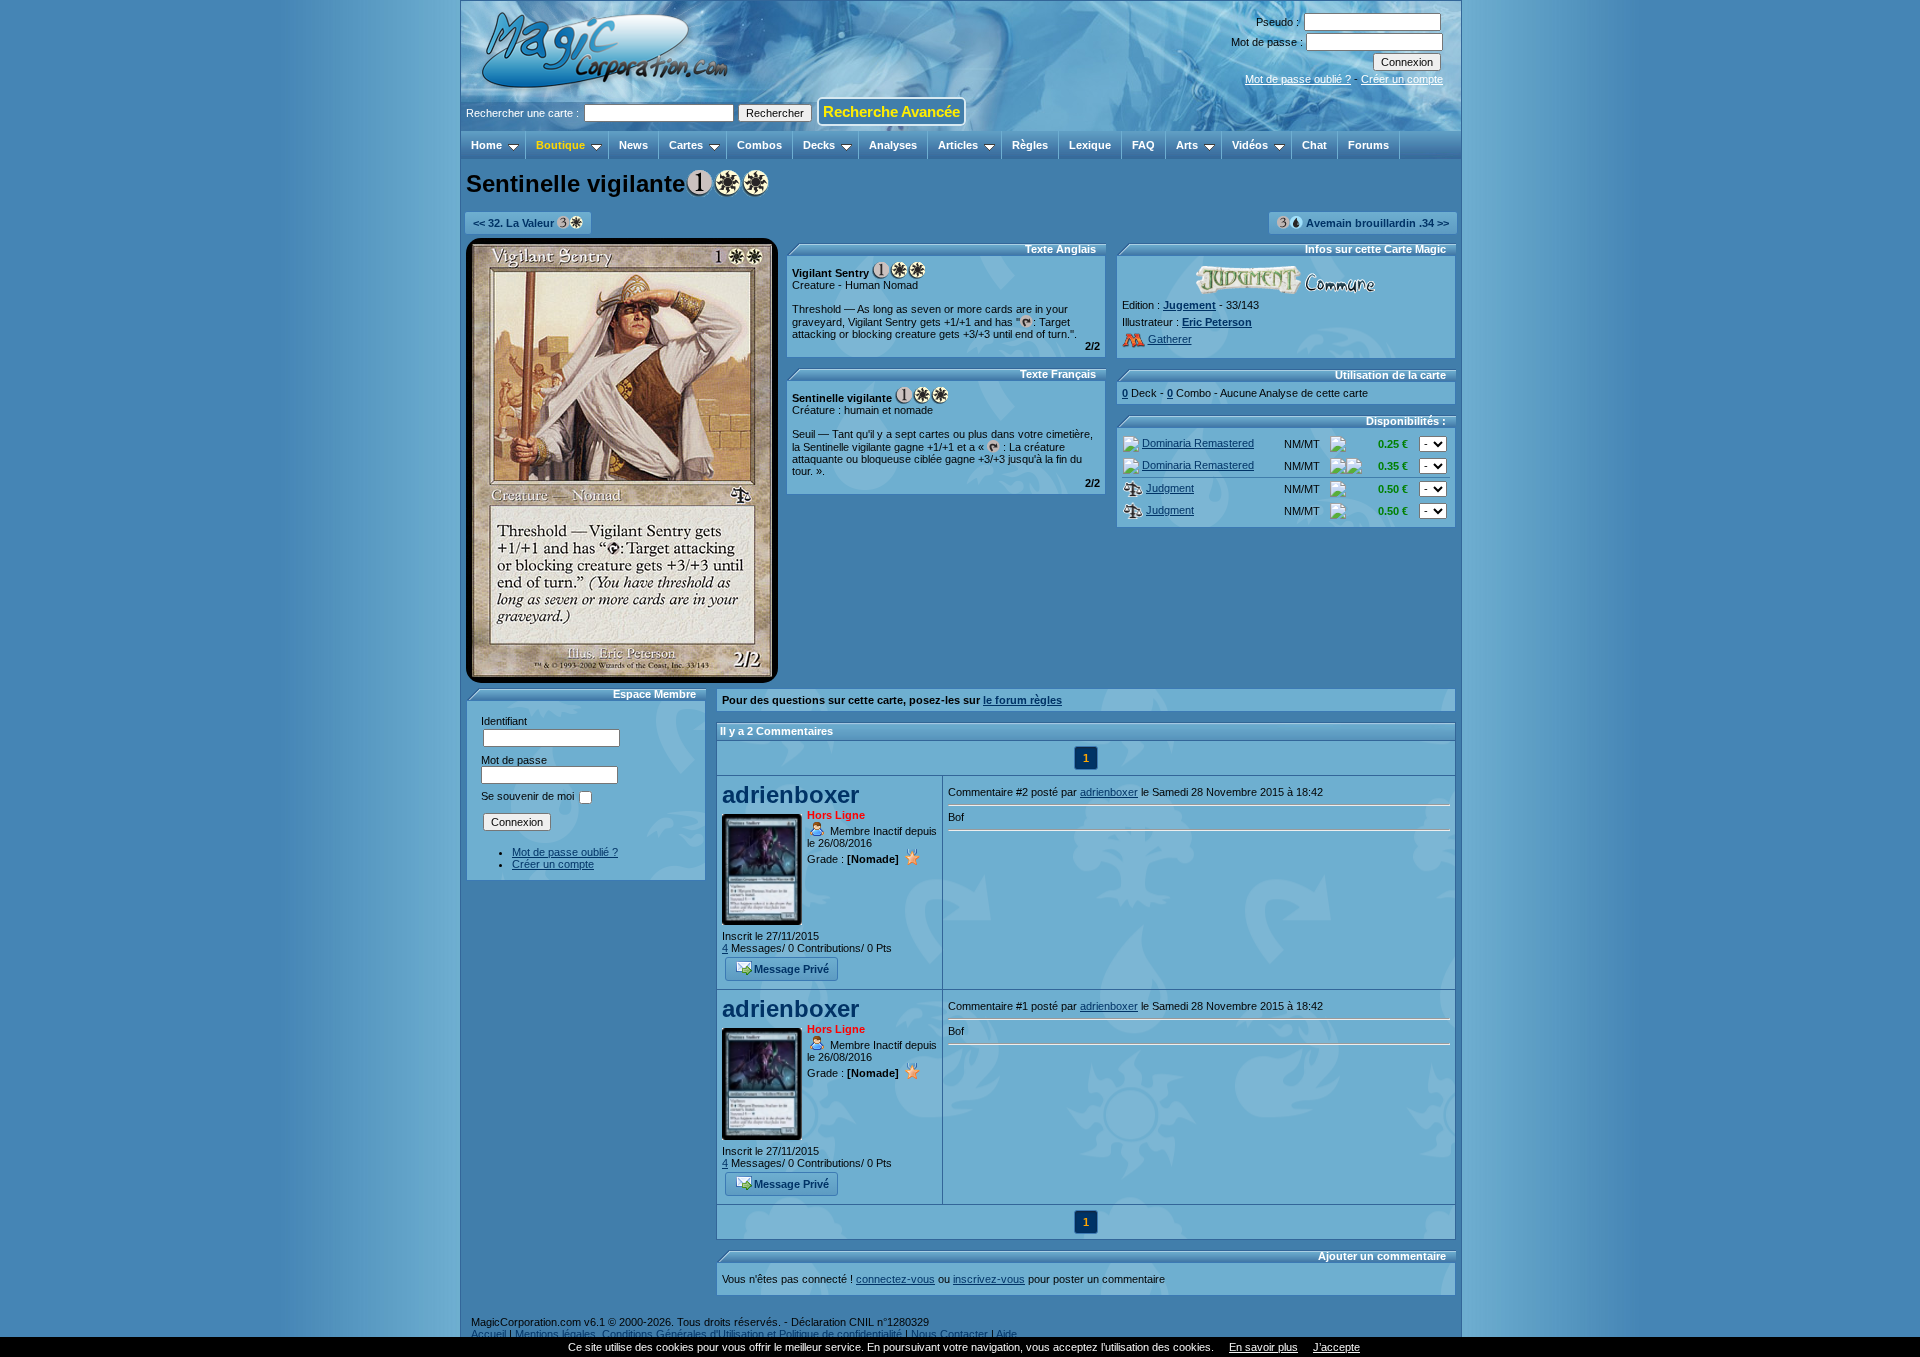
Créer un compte (1402, 79)
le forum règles (1022, 700)
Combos (759, 145)
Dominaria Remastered (1198, 443)
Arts (1187, 145)
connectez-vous (895, 1279)
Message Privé (791, 969)
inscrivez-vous (989, 1279)
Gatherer (1170, 339)
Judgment (1170, 488)
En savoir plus (1263, 1347)
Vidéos (1250, 145)
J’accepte (1336, 1347)
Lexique (1090, 145)
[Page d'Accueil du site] (606, 125)
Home (486, 145)
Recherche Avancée (891, 111)
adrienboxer (790, 794)
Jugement (1189, 305)
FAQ (1143, 145)
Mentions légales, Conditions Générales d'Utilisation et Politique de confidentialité (708, 1334)
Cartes (686, 145)
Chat (1314, 145)
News (633, 145)
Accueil (488, 1334)
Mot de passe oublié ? (1298, 79)
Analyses (893, 145)
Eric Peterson (1217, 322)
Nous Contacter (949, 1334)
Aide (1006, 1334)
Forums (1368, 145)
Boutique (560, 145)
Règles (1030, 145)
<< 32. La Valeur (515, 223)
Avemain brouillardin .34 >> (1376, 223)
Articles (958, 145)
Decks (819, 145)
